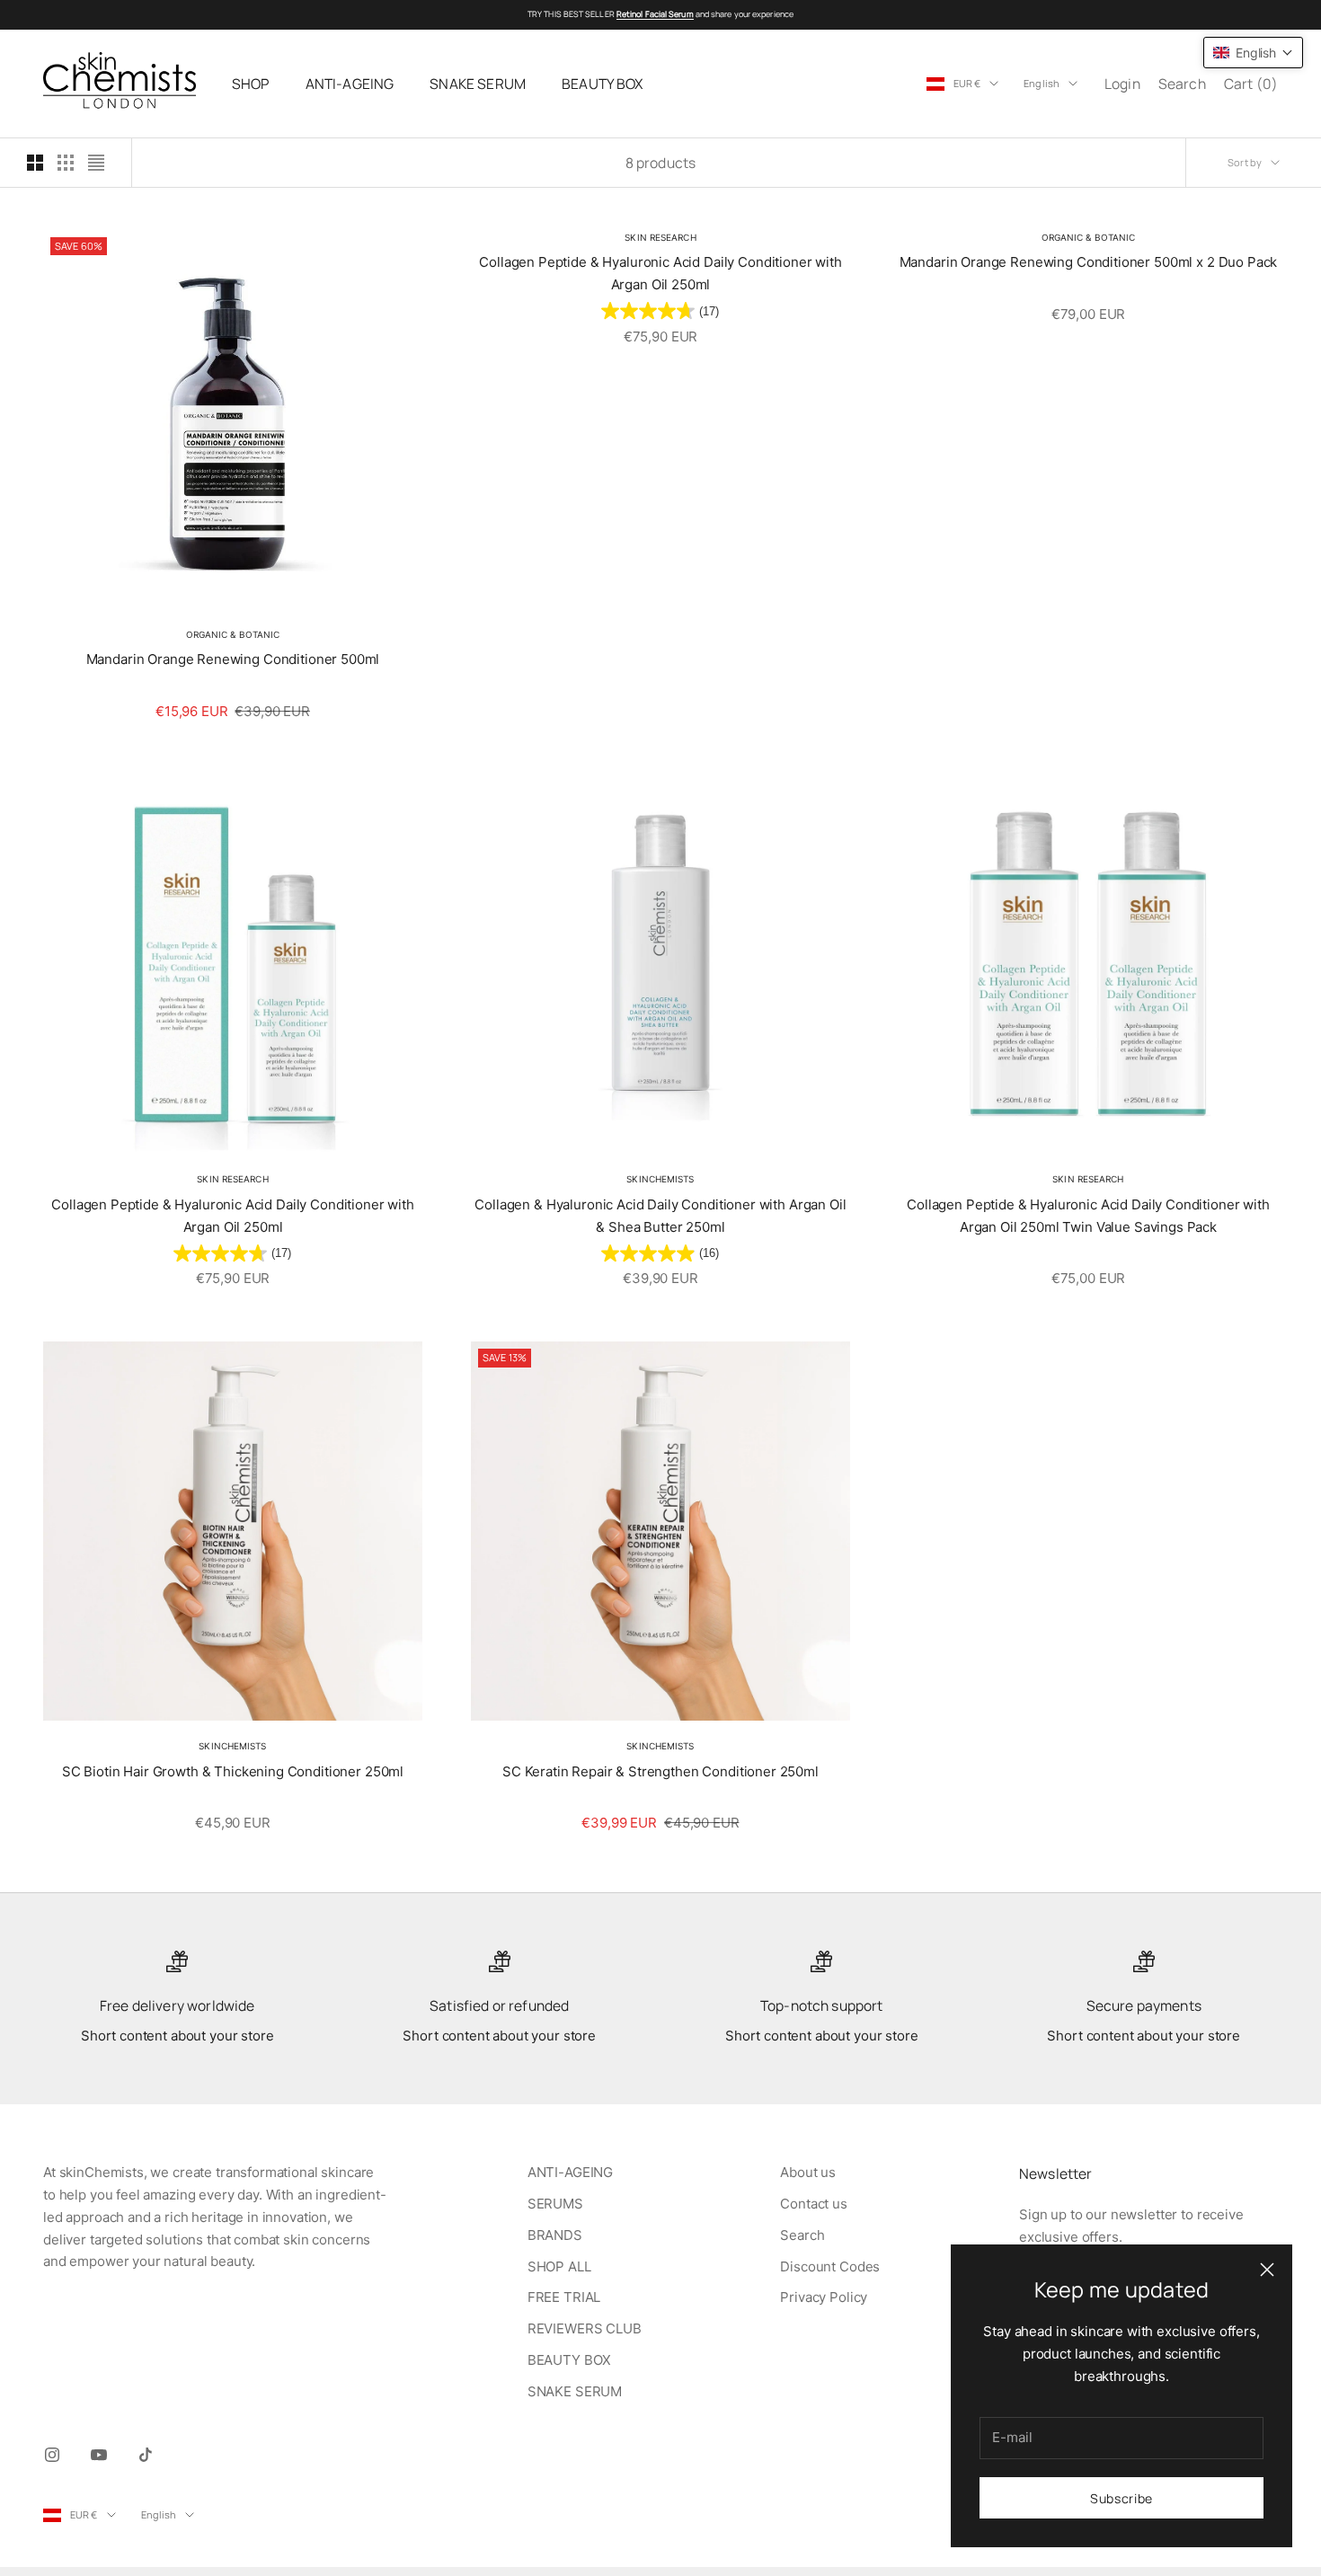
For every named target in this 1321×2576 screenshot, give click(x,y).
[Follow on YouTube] (99, 2455)
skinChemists (660, 1179)
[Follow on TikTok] (146, 2455)
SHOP (251, 84)
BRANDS (555, 2235)
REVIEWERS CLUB (585, 2328)
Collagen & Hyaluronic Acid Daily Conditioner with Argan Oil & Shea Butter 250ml (660, 1216)
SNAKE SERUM (478, 84)
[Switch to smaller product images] (66, 163)
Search (802, 2235)
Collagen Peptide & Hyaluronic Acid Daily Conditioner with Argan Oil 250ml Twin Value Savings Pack (1088, 1216)
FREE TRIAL (564, 2297)
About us (808, 2172)
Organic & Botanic (233, 634)
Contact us (814, 2204)
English (1042, 83)
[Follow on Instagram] (52, 2455)
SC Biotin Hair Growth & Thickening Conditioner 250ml (233, 1771)
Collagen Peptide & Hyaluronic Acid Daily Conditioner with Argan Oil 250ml (660, 273)
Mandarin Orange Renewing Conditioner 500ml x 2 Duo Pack (1089, 262)
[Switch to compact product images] (96, 163)
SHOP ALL (559, 2266)
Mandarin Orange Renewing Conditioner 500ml (233, 659)
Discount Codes (830, 2266)
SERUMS (555, 2204)
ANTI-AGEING (350, 84)
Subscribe (1122, 2498)
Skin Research (660, 237)
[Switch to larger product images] (35, 163)
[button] (1253, 53)
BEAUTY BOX (603, 84)
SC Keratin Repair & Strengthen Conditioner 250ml (660, 1771)
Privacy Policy (824, 2297)
